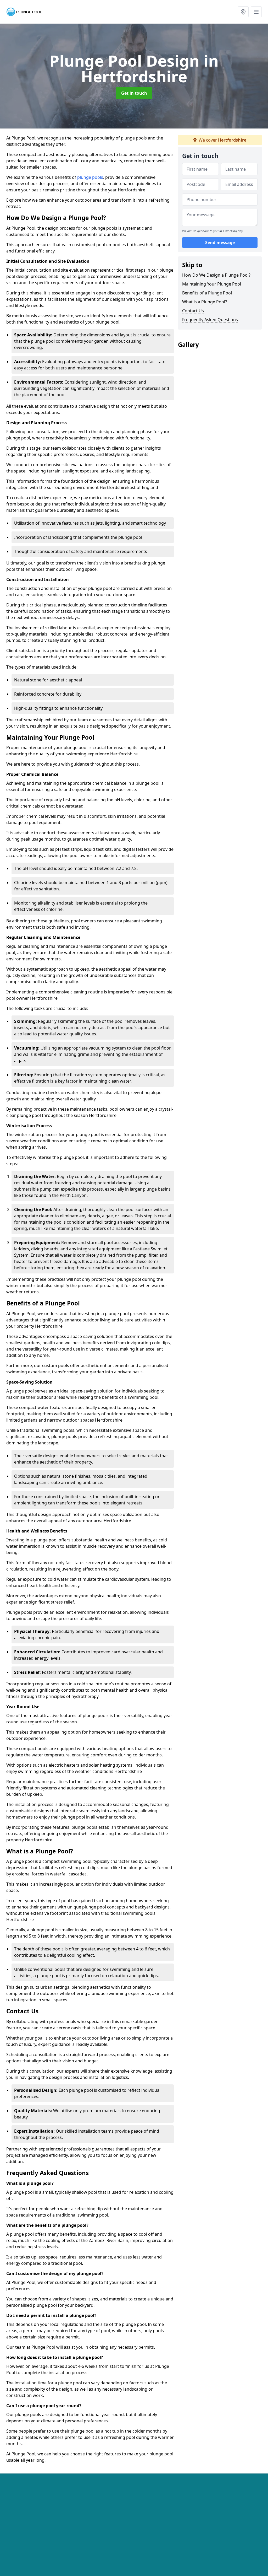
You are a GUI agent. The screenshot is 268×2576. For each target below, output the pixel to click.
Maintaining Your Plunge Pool (212, 284)
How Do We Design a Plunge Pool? (216, 275)
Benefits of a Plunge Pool (207, 293)
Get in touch (134, 93)
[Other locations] (243, 12)
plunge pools (90, 177)
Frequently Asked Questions (210, 320)
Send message (220, 243)
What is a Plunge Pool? (205, 302)
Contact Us (193, 311)
